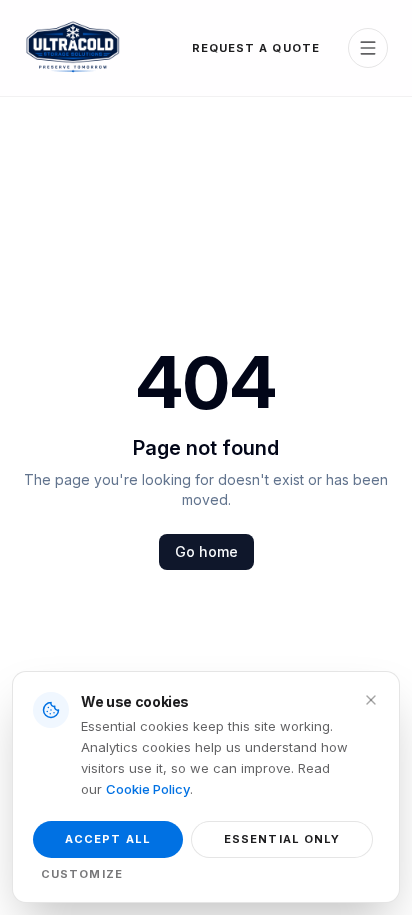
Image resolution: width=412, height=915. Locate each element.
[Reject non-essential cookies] (371, 700)
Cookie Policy (148, 789)
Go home (206, 551)
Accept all (108, 839)
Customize (82, 874)
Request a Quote (256, 48)
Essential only (282, 839)
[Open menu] (368, 48)
